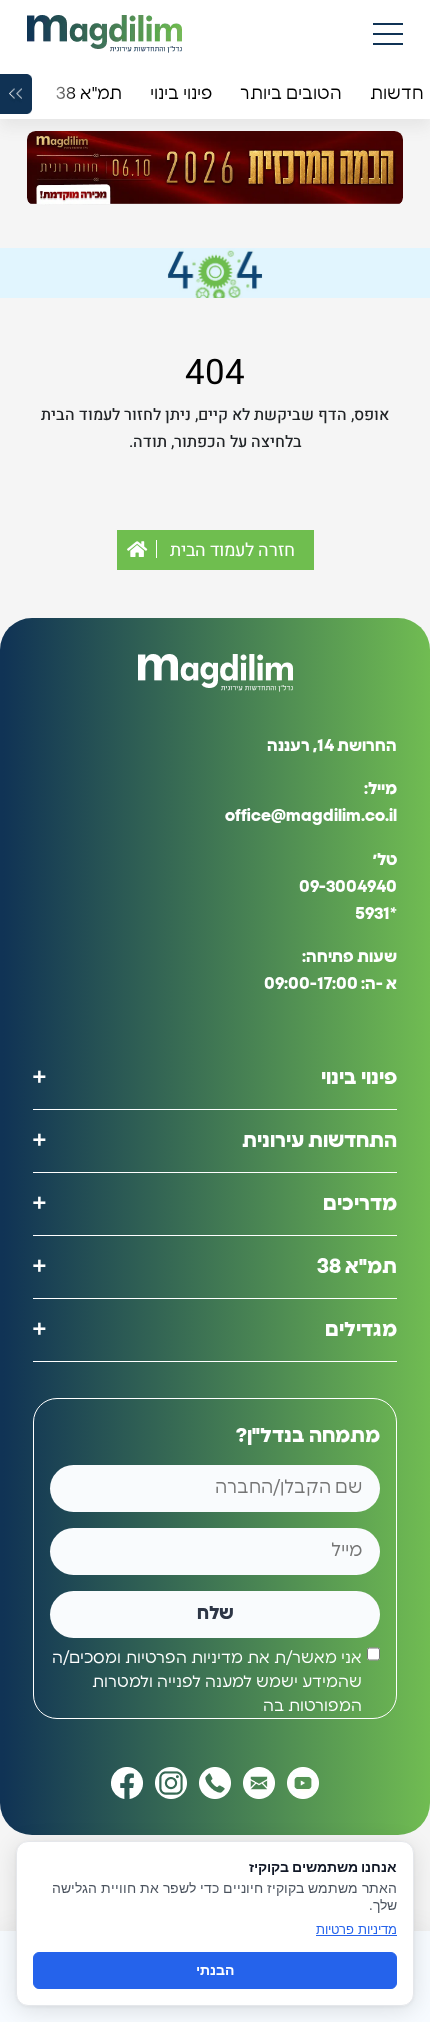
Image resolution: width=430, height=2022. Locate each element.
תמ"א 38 (357, 1267)
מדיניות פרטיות (356, 1929)
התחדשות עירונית (319, 1141)
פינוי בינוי (359, 1078)
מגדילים (361, 1330)
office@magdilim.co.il (311, 816)
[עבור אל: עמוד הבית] (104, 33)
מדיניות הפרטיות (184, 1658)
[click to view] (215, 167)
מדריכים (360, 1204)
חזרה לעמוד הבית (230, 550)
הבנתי (215, 1970)
